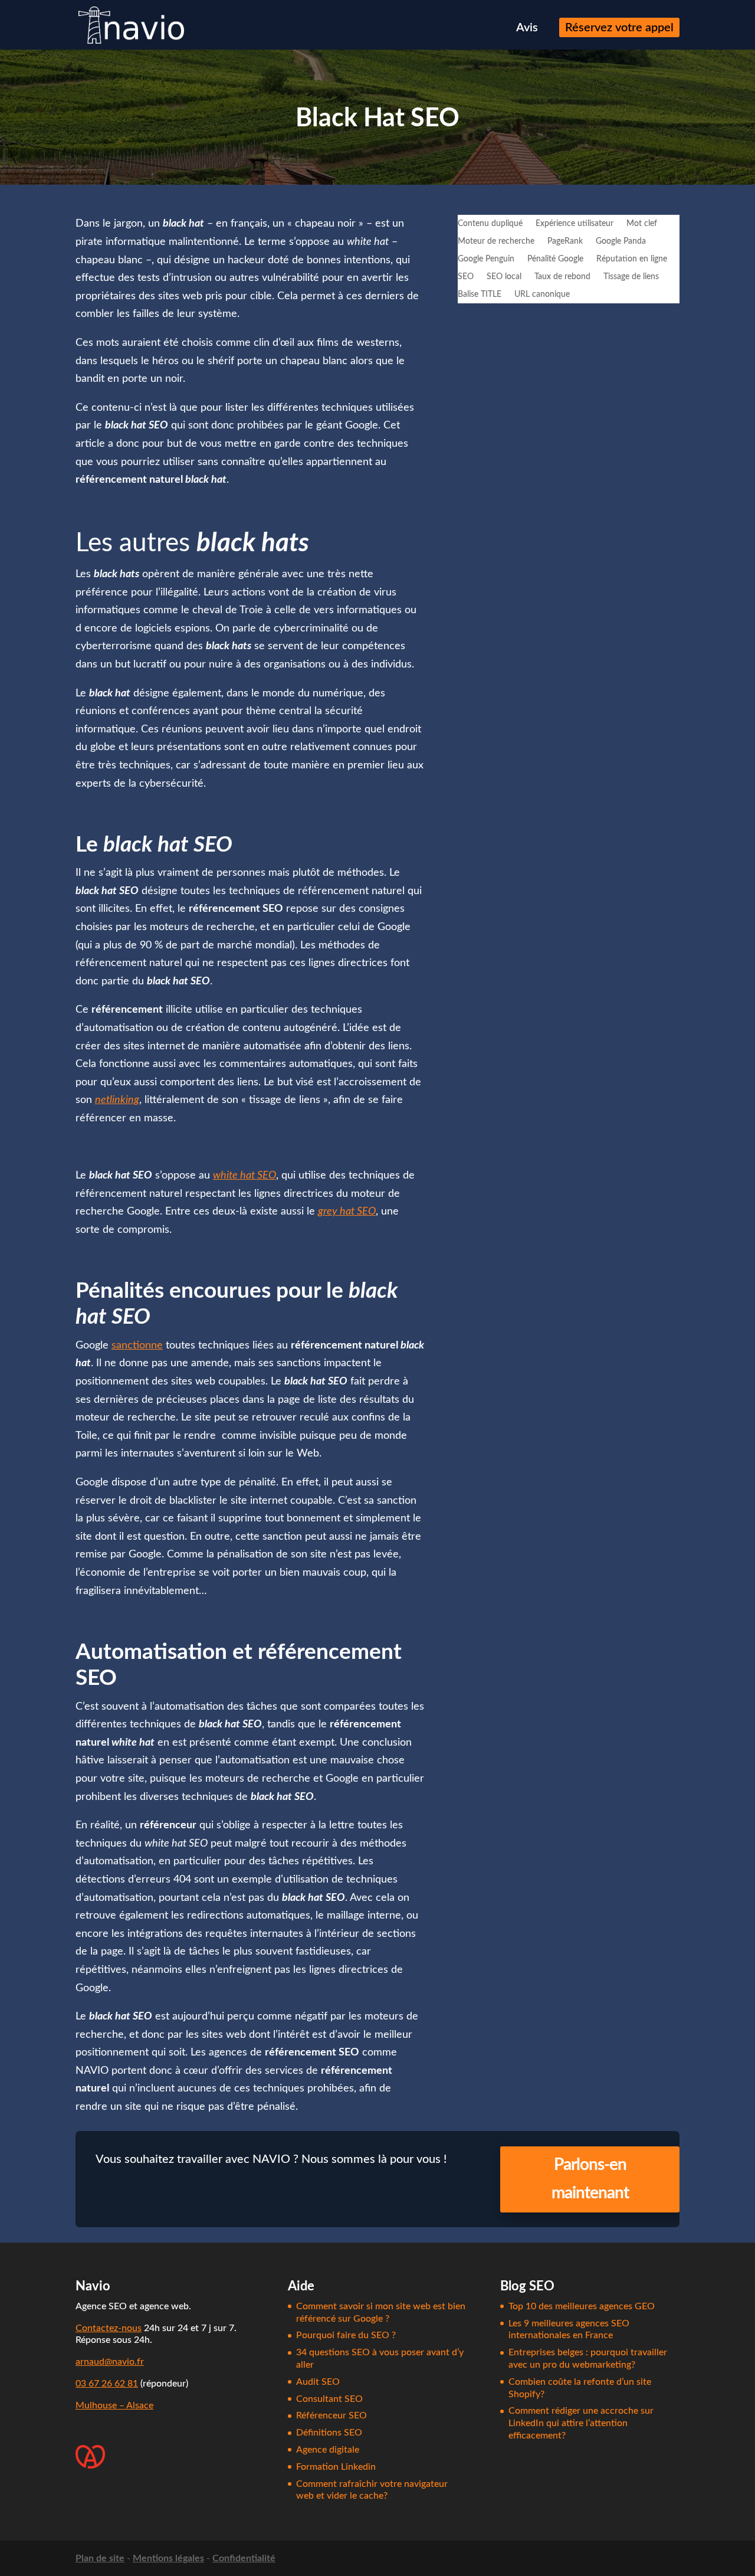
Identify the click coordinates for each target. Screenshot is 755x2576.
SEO (466, 277)
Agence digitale (328, 2450)
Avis (527, 29)
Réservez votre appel (619, 29)
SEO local (504, 277)
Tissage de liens (631, 277)
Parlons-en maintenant (590, 2179)
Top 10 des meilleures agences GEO (582, 2306)
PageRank (565, 241)
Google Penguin (486, 259)
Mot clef (642, 224)
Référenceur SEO (331, 2415)
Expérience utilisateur (575, 224)
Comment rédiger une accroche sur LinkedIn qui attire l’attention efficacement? (581, 2423)
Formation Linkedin (336, 2467)
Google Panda (621, 241)
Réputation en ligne (632, 259)
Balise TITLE (480, 294)
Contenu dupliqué (490, 224)
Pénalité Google (555, 259)
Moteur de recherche (496, 241)
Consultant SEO (329, 2399)
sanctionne (137, 1346)
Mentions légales (168, 2558)
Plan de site (100, 2558)
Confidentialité (244, 2558)
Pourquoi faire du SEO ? (346, 2335)
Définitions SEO (329, 2433)
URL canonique (542, 294)
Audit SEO (318, 2382)
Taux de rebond (562, 277)
